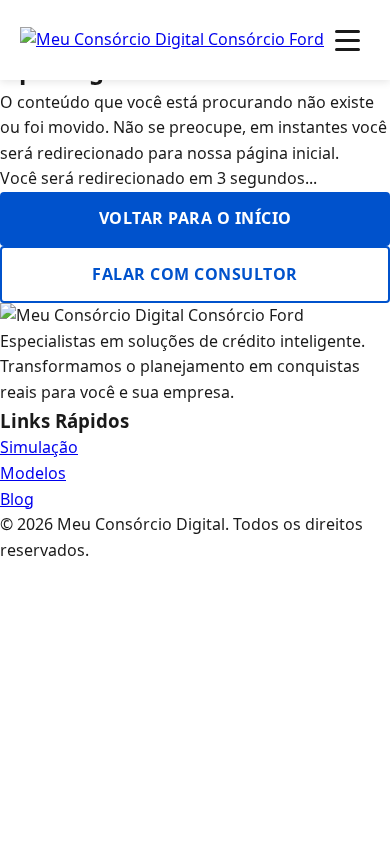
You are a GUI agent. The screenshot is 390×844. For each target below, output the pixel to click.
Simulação (39, 447)
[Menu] (347, 40)
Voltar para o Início (195, 218)
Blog (17, 499)
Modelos (33, 473)
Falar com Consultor (195, 274)
